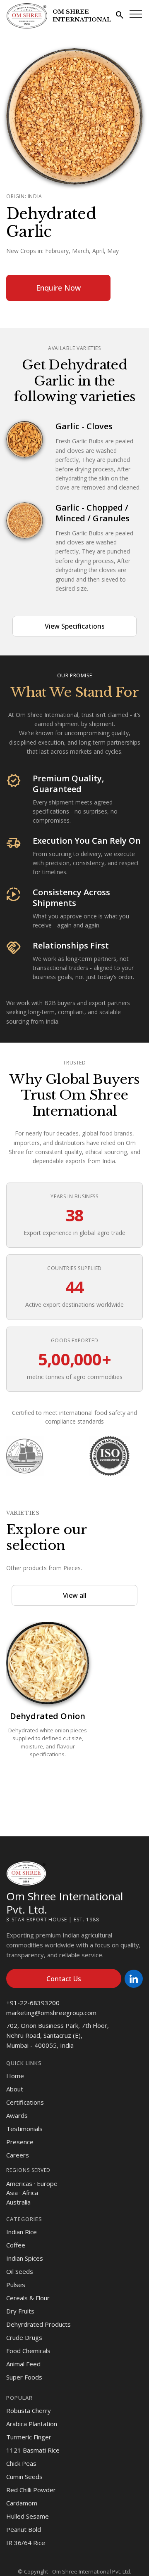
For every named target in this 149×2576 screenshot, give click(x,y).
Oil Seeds (20, 2271)
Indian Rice (22, 2232)
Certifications (25, 2102)
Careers (18, 2155)
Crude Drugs (24, 2337)
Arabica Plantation (32, 2424)
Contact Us (64, 1979)
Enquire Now (58, 288)
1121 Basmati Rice (33, 2450)
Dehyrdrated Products (38, 2324)
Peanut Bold (24, 2529)
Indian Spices (25, 2258)
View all (75, 1595)
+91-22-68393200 (33, 2003)
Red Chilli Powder (31, 2490)
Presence (20, 2142)
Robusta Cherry (29, 2410)
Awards (17, 2115)
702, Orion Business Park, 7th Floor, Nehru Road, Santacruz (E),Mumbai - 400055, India (58, 2035)
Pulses (16, 2285)
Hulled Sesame (28, 2516)
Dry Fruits (20, 2311)
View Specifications (75, 626)
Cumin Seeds (24, 2477)
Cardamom (22, 2503)
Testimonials (24, 2129)
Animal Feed (23, 2364)
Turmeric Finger (29, 2437)
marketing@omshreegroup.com (51, 2013)
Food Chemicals (28, 2351)
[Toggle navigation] (136, 14)
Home (15, 2076)
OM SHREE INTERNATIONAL (82, 16)
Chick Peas (21, 2463)
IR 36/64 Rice (26, 2543)
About (15, 2089)
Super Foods (24, 2377)
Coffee (16, 2245)
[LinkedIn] (134, 1979)
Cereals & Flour (28, 2298)
